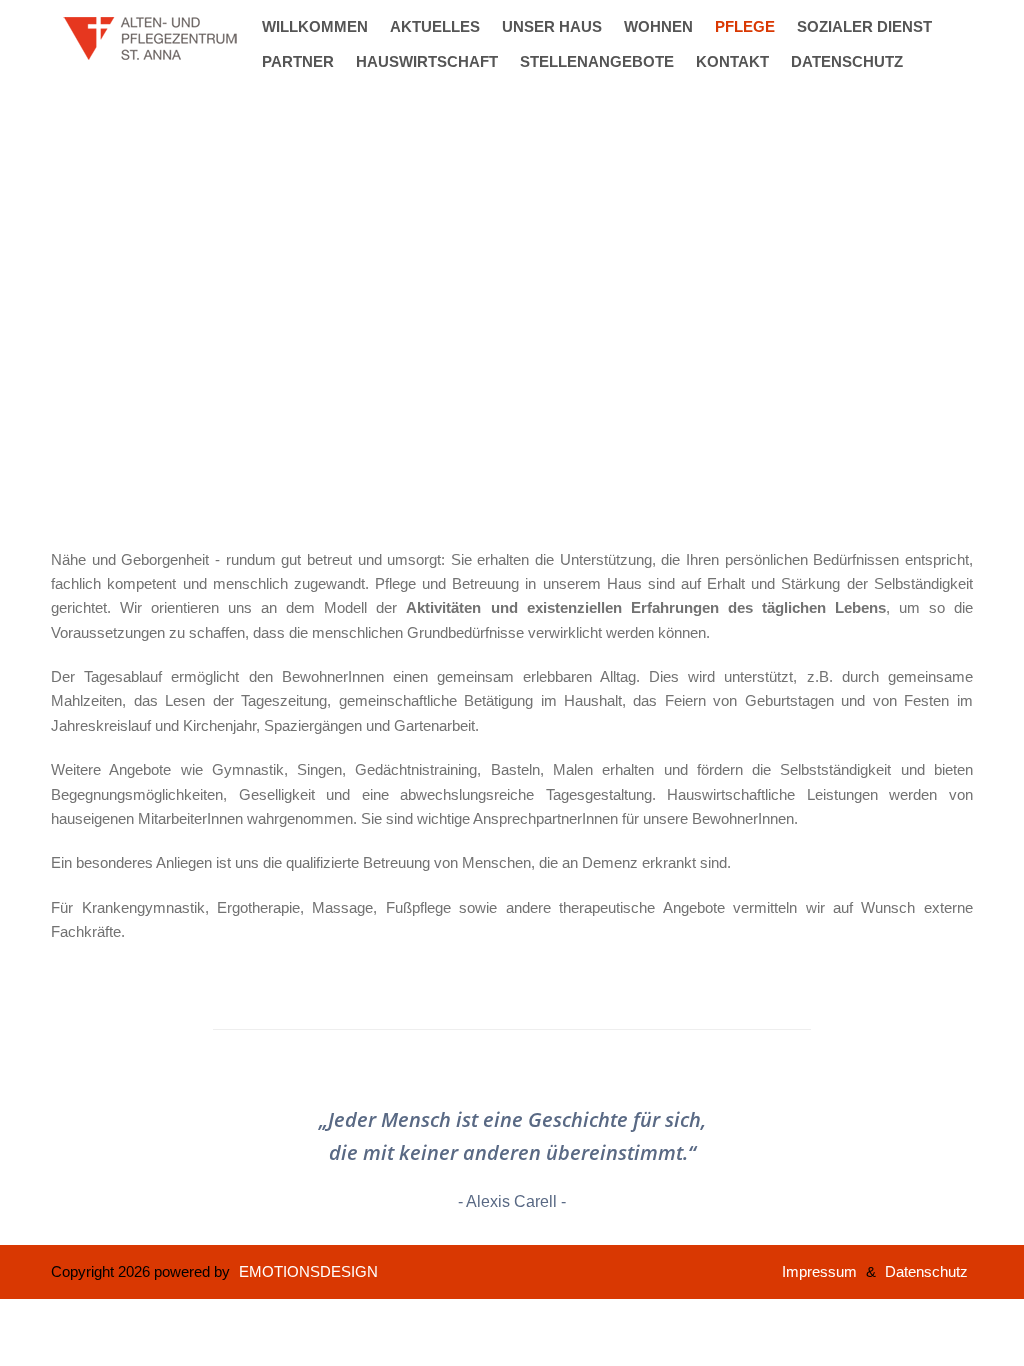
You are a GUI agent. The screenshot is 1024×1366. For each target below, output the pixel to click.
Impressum (819, 1271)
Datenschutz (926, 1271)
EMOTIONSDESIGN (308, 1271)
